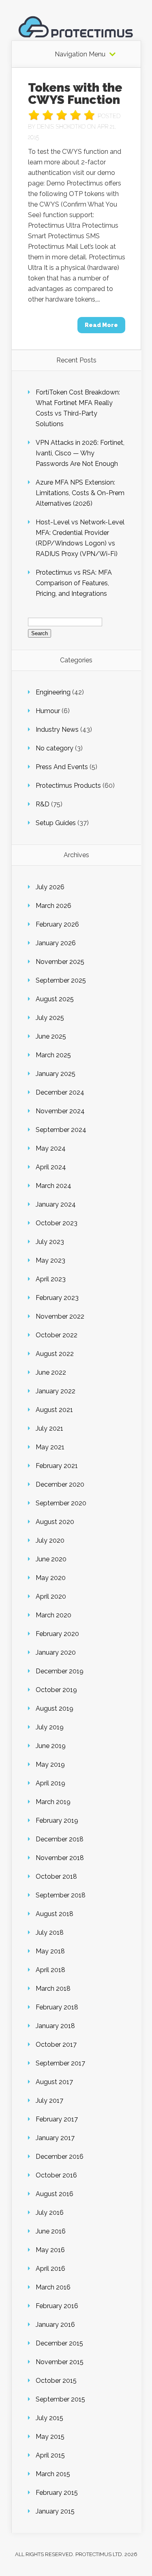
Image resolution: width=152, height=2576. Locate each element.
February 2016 (57, 2306)
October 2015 (56, 2381)
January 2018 (55, 2026)
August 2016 (55, 2194)
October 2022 (57, 1335)
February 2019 (57, 1820)
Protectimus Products (68, 786)
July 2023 (50, 1242)
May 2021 (50, 1447)
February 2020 (57, 1634)
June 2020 (51, 1559)
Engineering (53, 692)
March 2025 (53, 1055)
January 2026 (56, 943)
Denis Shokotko (61, 127)
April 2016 (50, 2269)
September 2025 (61, 980)
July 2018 (50, 1933)
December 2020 (60, 1484)
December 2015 (59, 2343)
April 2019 (50, 1783)
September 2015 (60, 2399)
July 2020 (50, 1540)
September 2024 (61, 1130)
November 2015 (60, 2362)
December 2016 (60, 2157)
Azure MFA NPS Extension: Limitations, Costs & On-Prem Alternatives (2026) (80, 493)
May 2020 (51, 1578)
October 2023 (57, 1223)
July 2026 (50, 887)
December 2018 (60, 1839)
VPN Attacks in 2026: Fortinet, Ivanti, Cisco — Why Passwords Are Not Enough (80, 453)
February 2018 (57, 2007)
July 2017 (49, 2101)
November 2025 (60, 962)
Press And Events (62, 767)
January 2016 (55, 2325)
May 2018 (50, 1951)
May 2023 (50, 1260)
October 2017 (56, 2045)
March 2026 (54, 906)
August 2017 (54, 2082)
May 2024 (51, 1148)
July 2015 (49, 2418)
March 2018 (53, 1989)
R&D (43, 804)
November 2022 (60, 1316)
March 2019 (53, 1802)
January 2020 (56, 1652)
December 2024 (60, 1092)
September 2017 (60, 2063)
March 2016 (53, 2287)
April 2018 (50, 1970)
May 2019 (50, 1764)
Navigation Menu (80, 54)
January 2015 (55, 2511)
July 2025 (50, 1018)
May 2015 (50, 2437)
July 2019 (50, 1727)
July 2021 (49, 1428)
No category (55, 748)
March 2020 (54, 1615)
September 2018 (61, 1895)
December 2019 (60, 1671)
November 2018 (60, 1858)
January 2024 (56, 1204)
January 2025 (56, 1074)
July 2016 (50, 2213)
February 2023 (57, 1298)
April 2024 (51, 1167)
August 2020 (55, 1522)
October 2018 (56, 1876)
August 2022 (55, 1354)
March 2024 (54, 1186)
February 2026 (57, 924)
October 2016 (56, 2175)
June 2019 (51, 1746)
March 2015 (53, 2474)
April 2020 (51, 1596)
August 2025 (55, 999)
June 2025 (51, 1036)
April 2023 (51, 1279)
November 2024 (60, 1111)
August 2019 (55, 1708)
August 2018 (55, 1914)
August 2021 (54, 1410)
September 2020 (61, 1503)
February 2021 (57, 1466)
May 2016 (50, 2250)
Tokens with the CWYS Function (75, 94)
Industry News (57, 730)
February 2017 (57, 2119)
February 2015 (57, 2493)
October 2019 (56, 1690)
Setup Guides (56, 823)
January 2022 (56, 1391)
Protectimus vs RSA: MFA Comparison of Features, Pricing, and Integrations (74, 583)
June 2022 (51, 1372)
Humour (48, 711)
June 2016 (51, 2231)
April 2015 (50, 2455)
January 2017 (55, 2138)
